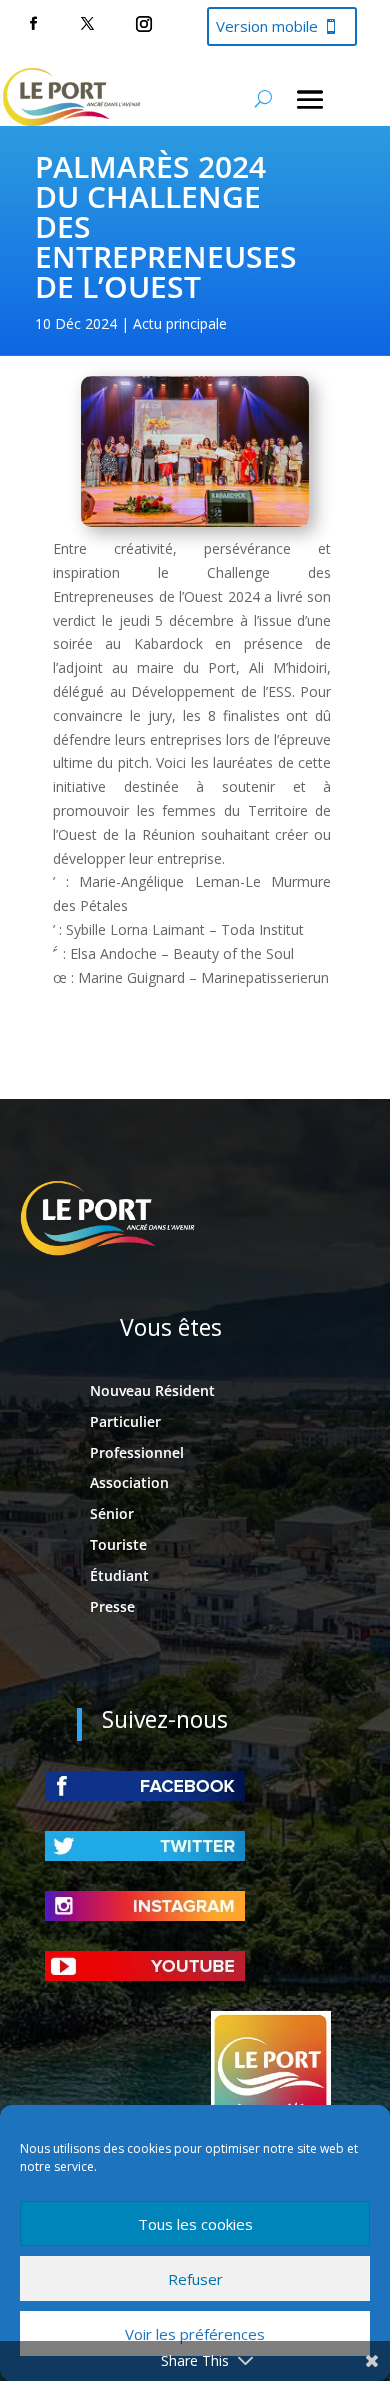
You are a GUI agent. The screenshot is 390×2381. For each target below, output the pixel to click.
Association (129, 1482)
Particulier (125, 1421)
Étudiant (119, 1575)
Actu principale (180, 323)
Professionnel (137, 1452)
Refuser (195, 2279)
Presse (112, 1606)
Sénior (112, 1513)
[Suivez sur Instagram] (144, 24)
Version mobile (267, 26)
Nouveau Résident (152, 1390)
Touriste (118, 1544)
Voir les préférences (195, 2334)
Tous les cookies (195, 2224)
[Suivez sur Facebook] (33, 24)
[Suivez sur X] (87, 24)
